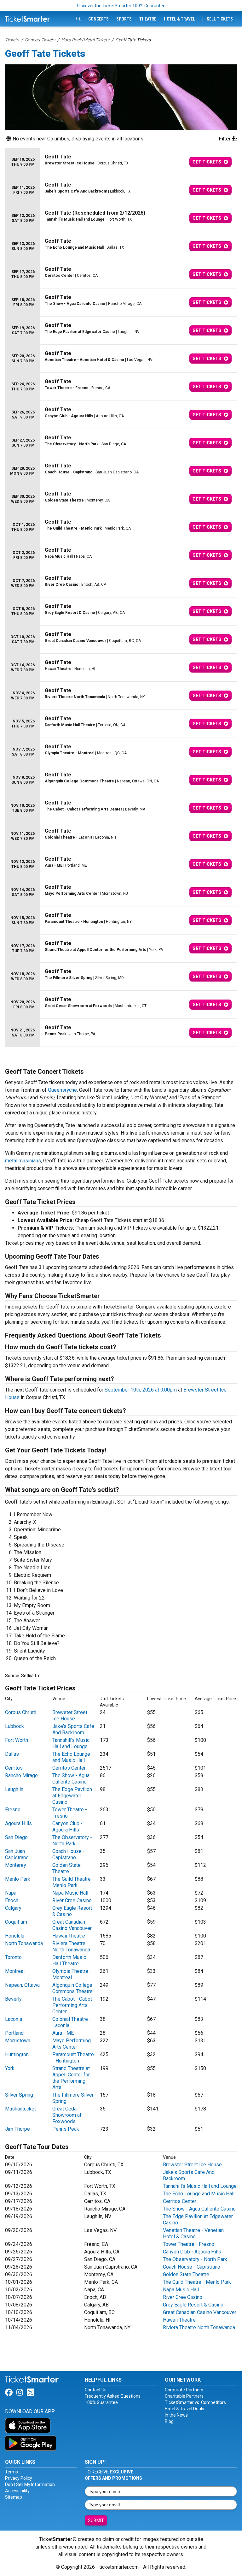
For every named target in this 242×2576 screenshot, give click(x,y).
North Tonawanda (24, 1943)
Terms (12, 2472)
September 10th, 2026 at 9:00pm (141, 1390)
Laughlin (14, 1789)
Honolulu (15, 1936)
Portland (14, 2033)
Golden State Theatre (66, 1868)
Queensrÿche (62, 1090)
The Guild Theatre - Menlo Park (73, 1882)
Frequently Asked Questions (113, 2396)
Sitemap (14, 2497)
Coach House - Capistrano (69, 1854)
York (10, 2068)
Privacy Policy (19, 2478)
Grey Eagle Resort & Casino (193, 2305)
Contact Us (96, 2390)
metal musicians (23, 1161)
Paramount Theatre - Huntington (73, 2058)
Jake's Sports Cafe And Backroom (73, 1729)
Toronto (13, 1957)
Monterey (16, 1865)
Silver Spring (19, 2095)
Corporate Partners (184, 2390)
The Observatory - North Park (72, 1840)
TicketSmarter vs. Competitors (195, 2402)
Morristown (18, 2041)
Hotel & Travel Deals (184, 2409)
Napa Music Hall (70, 1893)
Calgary (13, 1908)
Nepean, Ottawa (22, 1985)
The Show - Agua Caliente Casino (71, 1779)
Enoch (12, 1900)
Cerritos (14, 1768)
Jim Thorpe (17, 2129)
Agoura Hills (18, 1823)
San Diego (16, 1837)
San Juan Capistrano (17, 1854)
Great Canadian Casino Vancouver (72, 1925)
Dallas (12, 1754)
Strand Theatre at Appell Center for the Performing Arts (71, 2078)
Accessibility (17, 2491)
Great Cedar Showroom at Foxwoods (67, 2115)
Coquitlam (16, 1922)
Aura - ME (63, 2033)
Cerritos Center (69, 1768)
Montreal (15, 1971)
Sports (124, 19)
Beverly (13, 1999)
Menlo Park (18, 1879)
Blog (169, 2421)
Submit (96, 2520)
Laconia (14, 2019)
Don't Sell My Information (30, 2484)
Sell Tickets (220, 19)
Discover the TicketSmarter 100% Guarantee (121, 6)
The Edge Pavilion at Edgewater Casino (72, 1796)
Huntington (17, 2054)
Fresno (13, 1810)
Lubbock (14, 1726)
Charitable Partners (184, 2396)
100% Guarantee (101, 2402)
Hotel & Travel (179, 19)
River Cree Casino (72, 1900)
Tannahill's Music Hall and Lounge (71, 1743)
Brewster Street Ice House (70, 1715)
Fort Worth (17, 1740)
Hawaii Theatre (69, 1936)
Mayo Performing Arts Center (72, 2044)
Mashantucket (20, 2109)
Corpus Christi (21, 1712)
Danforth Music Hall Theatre (69, 1960)
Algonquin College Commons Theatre (72, 1988)
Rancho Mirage (21, 1775)
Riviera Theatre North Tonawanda (71, 1947)
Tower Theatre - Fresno (189, 2244)
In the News (176, 2415)
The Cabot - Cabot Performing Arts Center (72, 2005)
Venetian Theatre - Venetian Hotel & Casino (193, 2233)
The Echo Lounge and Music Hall (71, 1757)
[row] (121, 162)
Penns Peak (66, 2129)
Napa (11, 1893)
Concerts (98, 19)
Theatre (148, 19)
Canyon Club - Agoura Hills (67, 1827)
